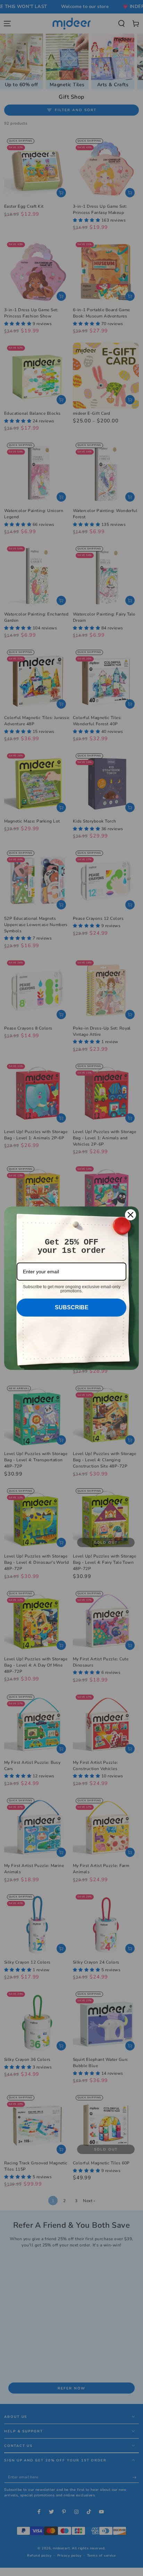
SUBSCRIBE (72, 1307)
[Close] (131, 1215)
